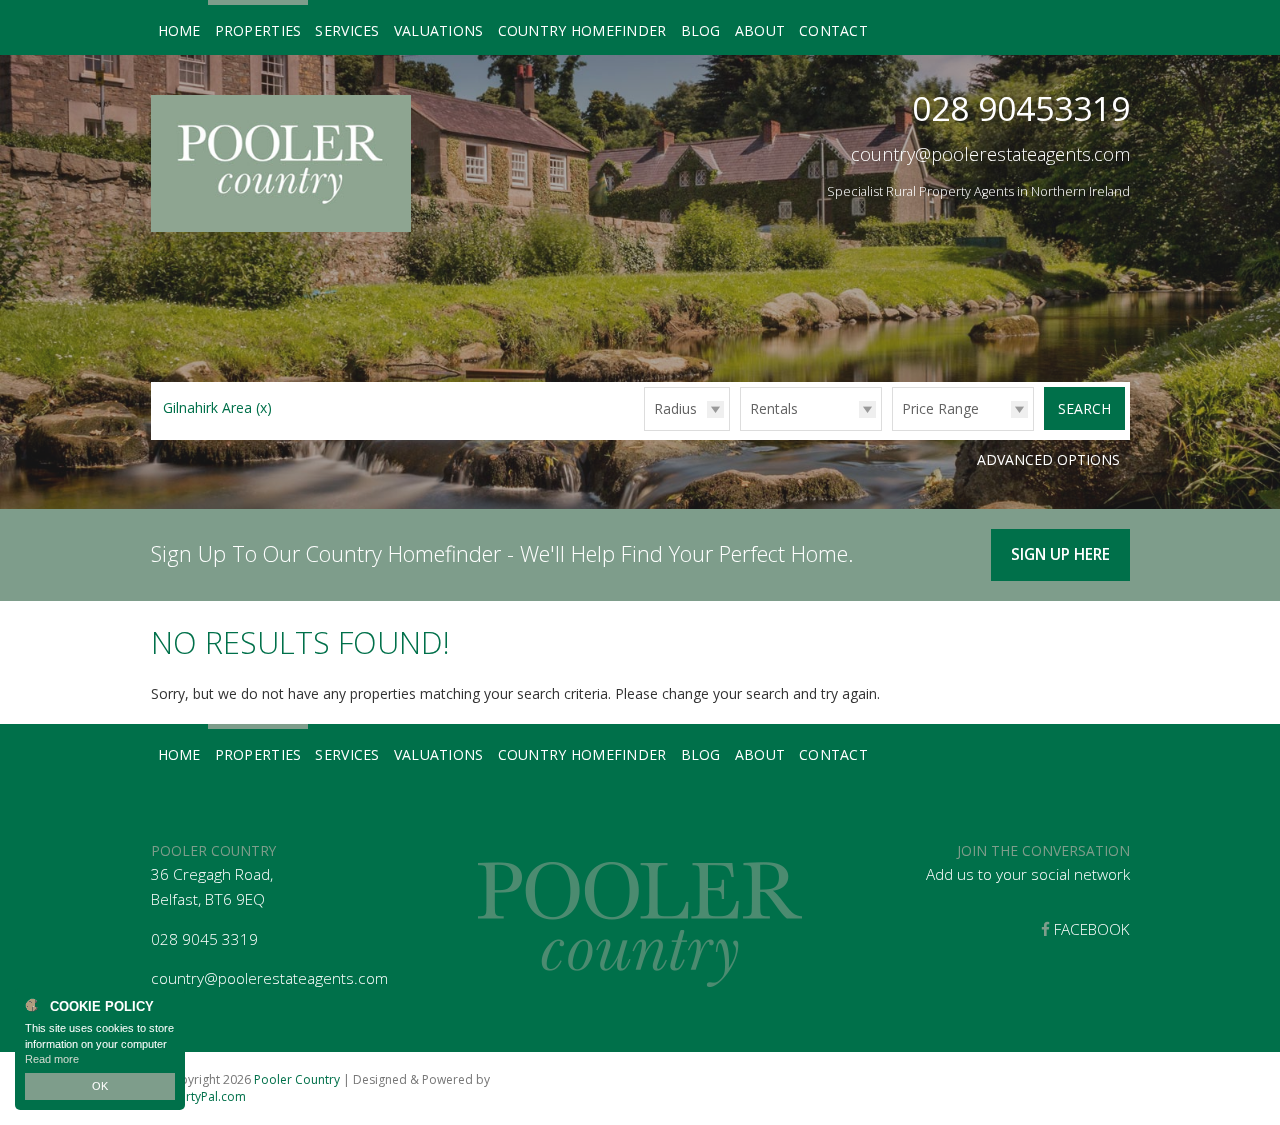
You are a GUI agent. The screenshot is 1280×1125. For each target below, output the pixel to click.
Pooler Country (297, 1079)
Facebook (1090, 929)
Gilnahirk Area (217, 407)
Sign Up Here (1060, 554)
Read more (52, 1059)
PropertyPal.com (198, 1096)
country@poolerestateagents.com (990, 154)
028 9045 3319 (204, 939)
